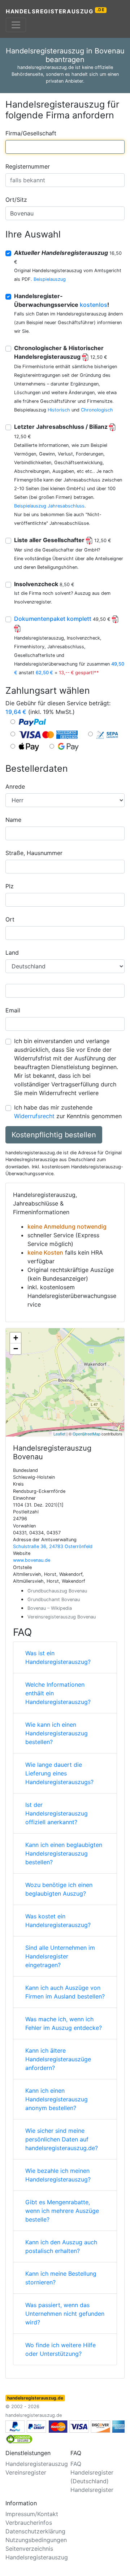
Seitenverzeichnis (29, 2549)
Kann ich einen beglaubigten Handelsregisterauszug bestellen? (64, 1853)
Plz (10, 886)
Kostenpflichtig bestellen (54, 1135)
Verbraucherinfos (29, 2523)
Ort (10, 919)
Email (13, 1010)
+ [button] (16, 1338)
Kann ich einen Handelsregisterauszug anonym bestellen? (57, 2099)
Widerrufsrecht (34, 1116)
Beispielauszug (50, 279)
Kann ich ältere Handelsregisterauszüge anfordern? (58, 2059)
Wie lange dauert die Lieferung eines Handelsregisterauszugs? (59, 1773)
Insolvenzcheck (44, 584)
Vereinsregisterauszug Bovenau (62, 1617)
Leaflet (59, 1434)
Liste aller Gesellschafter (63, 540)
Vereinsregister (26, 2472)
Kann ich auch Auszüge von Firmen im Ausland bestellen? (65, 1992)
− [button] (16, 1349)
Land (12, 953)
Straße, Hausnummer (34, 853)
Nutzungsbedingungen (36, 2540)
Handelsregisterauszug (55, 11)
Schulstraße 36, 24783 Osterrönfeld (53, 1546)
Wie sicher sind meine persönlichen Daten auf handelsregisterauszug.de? (62, 2139)
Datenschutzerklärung (35, 2531)
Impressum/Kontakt (32, 2514)
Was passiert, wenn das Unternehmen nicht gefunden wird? (65, 2314)
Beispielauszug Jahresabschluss (49, 506)
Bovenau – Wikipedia (50, 1608)
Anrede (15, 786)
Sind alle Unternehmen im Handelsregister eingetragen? (60, 1956)
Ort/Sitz (16, 200)
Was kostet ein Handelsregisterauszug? (58, 1921)
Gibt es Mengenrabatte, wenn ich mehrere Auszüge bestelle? (62, 2211)
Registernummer (28, 166)
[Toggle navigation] (16, 25)
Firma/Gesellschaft (31, 133)
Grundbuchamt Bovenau (54, 1599)
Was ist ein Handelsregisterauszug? (58, 1657)
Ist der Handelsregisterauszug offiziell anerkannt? (57, 1813)
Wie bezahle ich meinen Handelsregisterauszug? (58, 2175)
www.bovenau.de (32, 1560)
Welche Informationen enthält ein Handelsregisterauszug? (58, 1693)
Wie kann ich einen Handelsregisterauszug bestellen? (57, 1733)
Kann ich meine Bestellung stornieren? (61, 2278)
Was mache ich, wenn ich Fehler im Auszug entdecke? (64, 2023)
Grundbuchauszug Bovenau (57, 1591)
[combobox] (65, 147)
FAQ (76, 2464)
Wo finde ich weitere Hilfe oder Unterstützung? (60, 2349)
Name (13, 820)
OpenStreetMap (86, 1434)
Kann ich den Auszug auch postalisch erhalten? (61, 2246)
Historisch (59, 410)
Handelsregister (92, 2490)
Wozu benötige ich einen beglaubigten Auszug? (59, 1889)
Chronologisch (97, 410)
